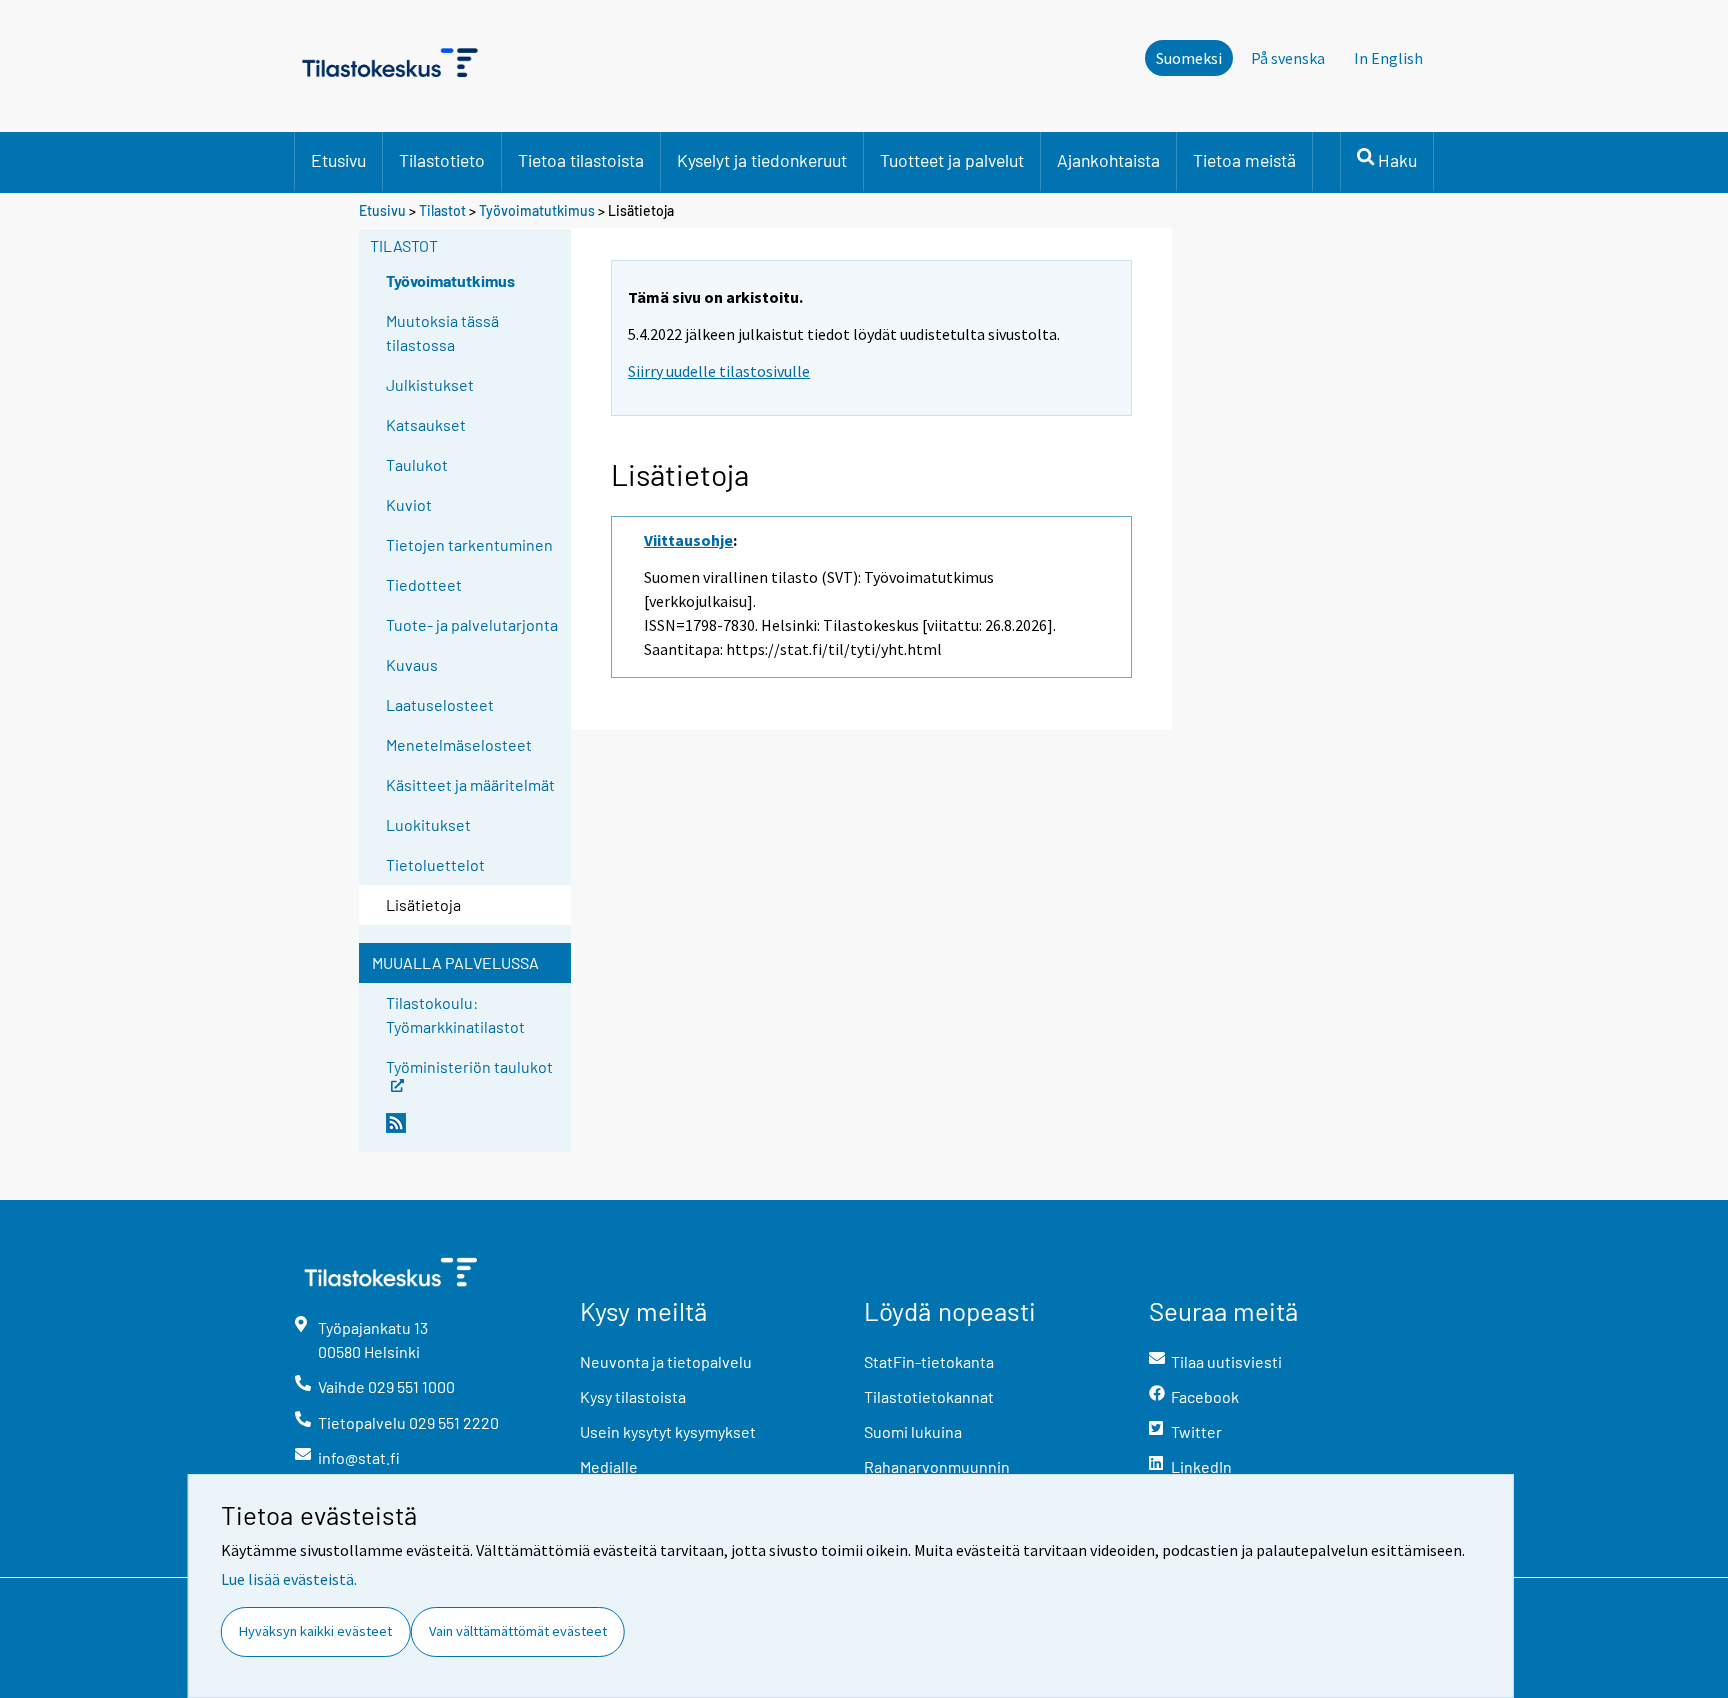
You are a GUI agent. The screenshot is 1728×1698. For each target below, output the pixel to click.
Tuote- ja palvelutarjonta (472, 624)
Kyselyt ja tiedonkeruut (762, 160)
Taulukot (417, 464)
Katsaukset (426, 424)
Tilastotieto (442, 160)
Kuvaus (412, 664)
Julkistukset (430, 384)
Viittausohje (688, 540)
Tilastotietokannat (929, 1396)
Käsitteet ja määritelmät (470, 784)
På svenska (1288, 58)
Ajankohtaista (1108, 160)
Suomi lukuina (913, 1431)
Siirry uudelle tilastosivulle (719, 371)
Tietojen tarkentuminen (469, 544)
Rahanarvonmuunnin (937, 1466)
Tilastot (442, 210)
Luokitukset (428, 824)
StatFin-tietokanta (929, 1361)
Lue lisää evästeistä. (289, 1579)
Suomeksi (1189, 58)
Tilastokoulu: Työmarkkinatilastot (455, 1014)
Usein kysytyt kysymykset (668, 1431)
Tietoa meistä (1244, 160)
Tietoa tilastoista (581, 160)
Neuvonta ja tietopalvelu (666, 1361)
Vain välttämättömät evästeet (518, 1631)
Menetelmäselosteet (459, 744)
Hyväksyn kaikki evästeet (315, 1631)
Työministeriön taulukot (469, 1065)
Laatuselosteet (440, 704)
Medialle (609, 1466)
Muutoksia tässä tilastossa (442, 332)
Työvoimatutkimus (537, 210)
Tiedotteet (424, 584)
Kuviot (409, 504)
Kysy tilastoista (633, 1396)
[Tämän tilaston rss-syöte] (474, 1131)
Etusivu (338, 160)
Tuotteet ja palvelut (952, 160)
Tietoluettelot (435, 864)
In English (1388, 58)
